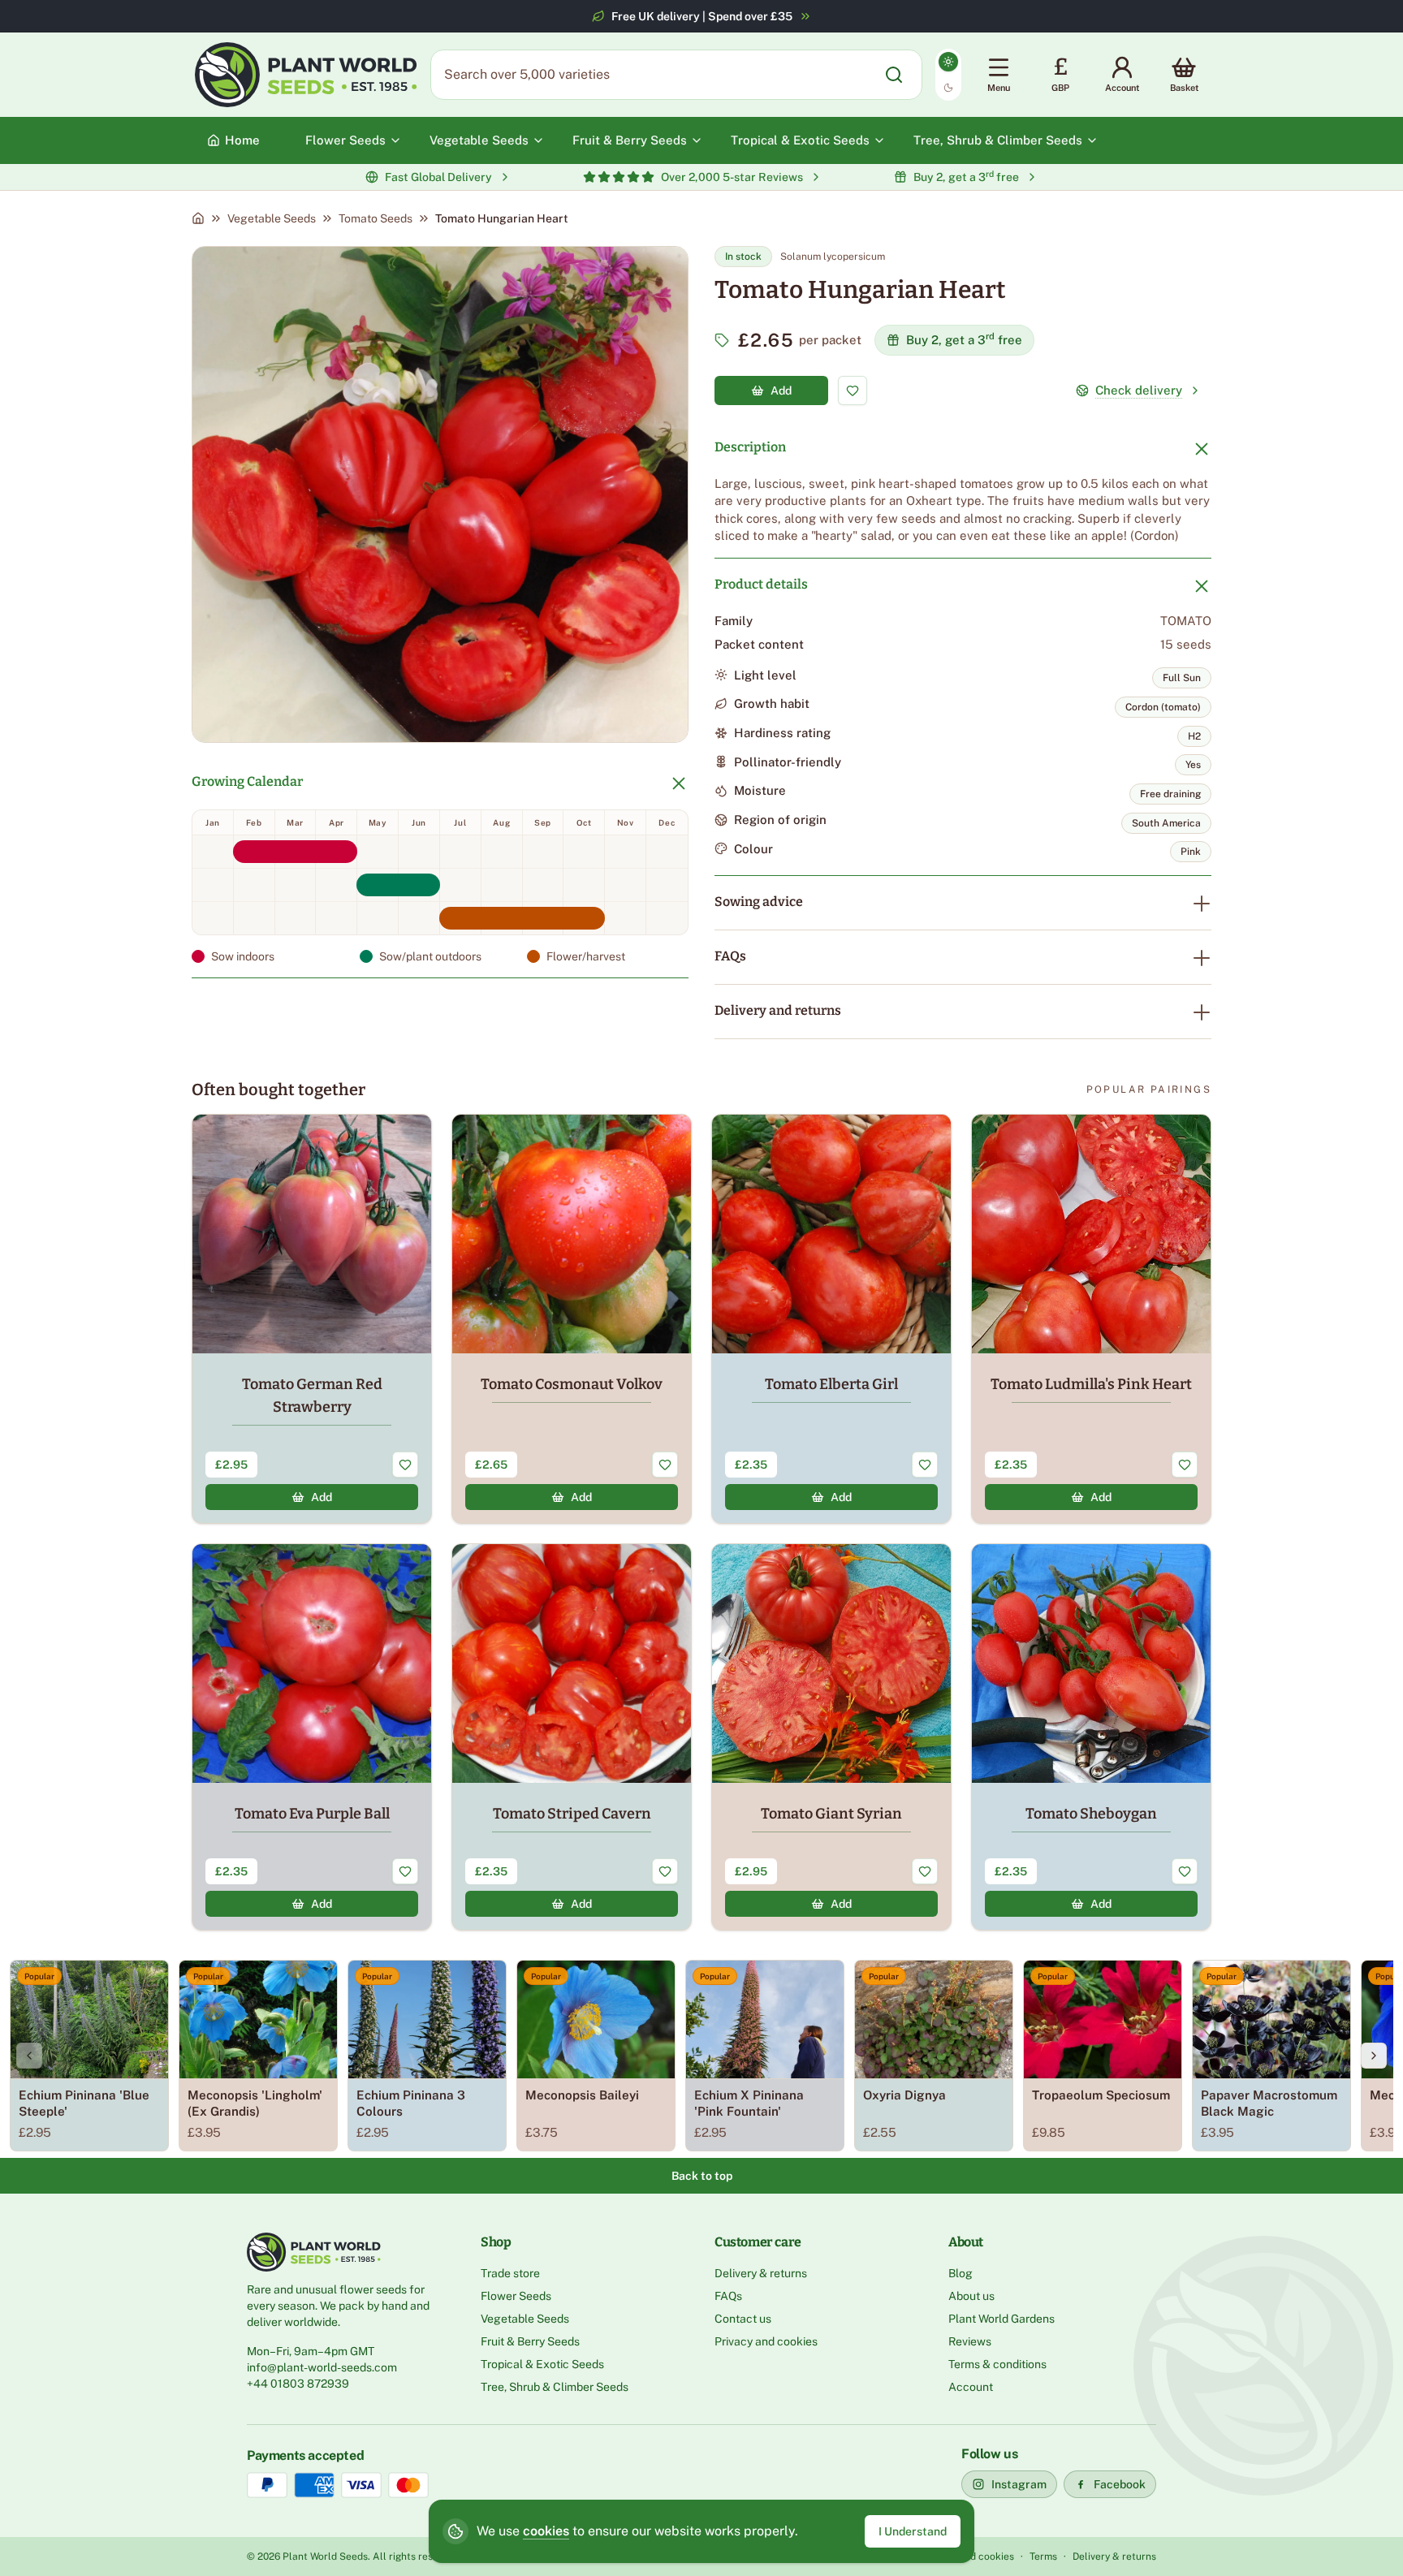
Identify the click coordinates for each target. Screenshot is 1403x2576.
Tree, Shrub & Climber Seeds (555, 2387)
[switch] (948, 75)
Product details (761, 584)
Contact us (743, 2319)
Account (971, 2387)
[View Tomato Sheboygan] (1091, 1737)
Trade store (510, 2273)
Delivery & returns (761, 2273)
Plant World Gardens (1002, 2319)
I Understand (913, 2531)
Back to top (702, 2176)
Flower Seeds (516, 2296)
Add (781, 390)
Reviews (970, 2341)
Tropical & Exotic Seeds (542, 2364)
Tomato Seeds (376, 218)
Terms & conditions (997, 2364)
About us (971, 2296)
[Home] (198, 218)
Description (750, 447)
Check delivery (1139, 390)
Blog (961, 2273)
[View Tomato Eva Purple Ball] (312, 1737)
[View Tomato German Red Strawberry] (312, 1319)
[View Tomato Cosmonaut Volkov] (572, 1319)
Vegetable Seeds (272, 218)
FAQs (730, 956)
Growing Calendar (247, 781)
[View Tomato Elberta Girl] (831, 1319)
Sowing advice (759, 902)
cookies (546, 2531)
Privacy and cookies (766, 2341)
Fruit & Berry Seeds (530, 2341)
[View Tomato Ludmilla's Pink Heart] (1091, 1319)
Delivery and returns (778, 1010)
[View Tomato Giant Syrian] (831, 1737)
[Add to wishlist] (853, 390)
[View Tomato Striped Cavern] (572, 1737)
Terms (1043, 2557)
